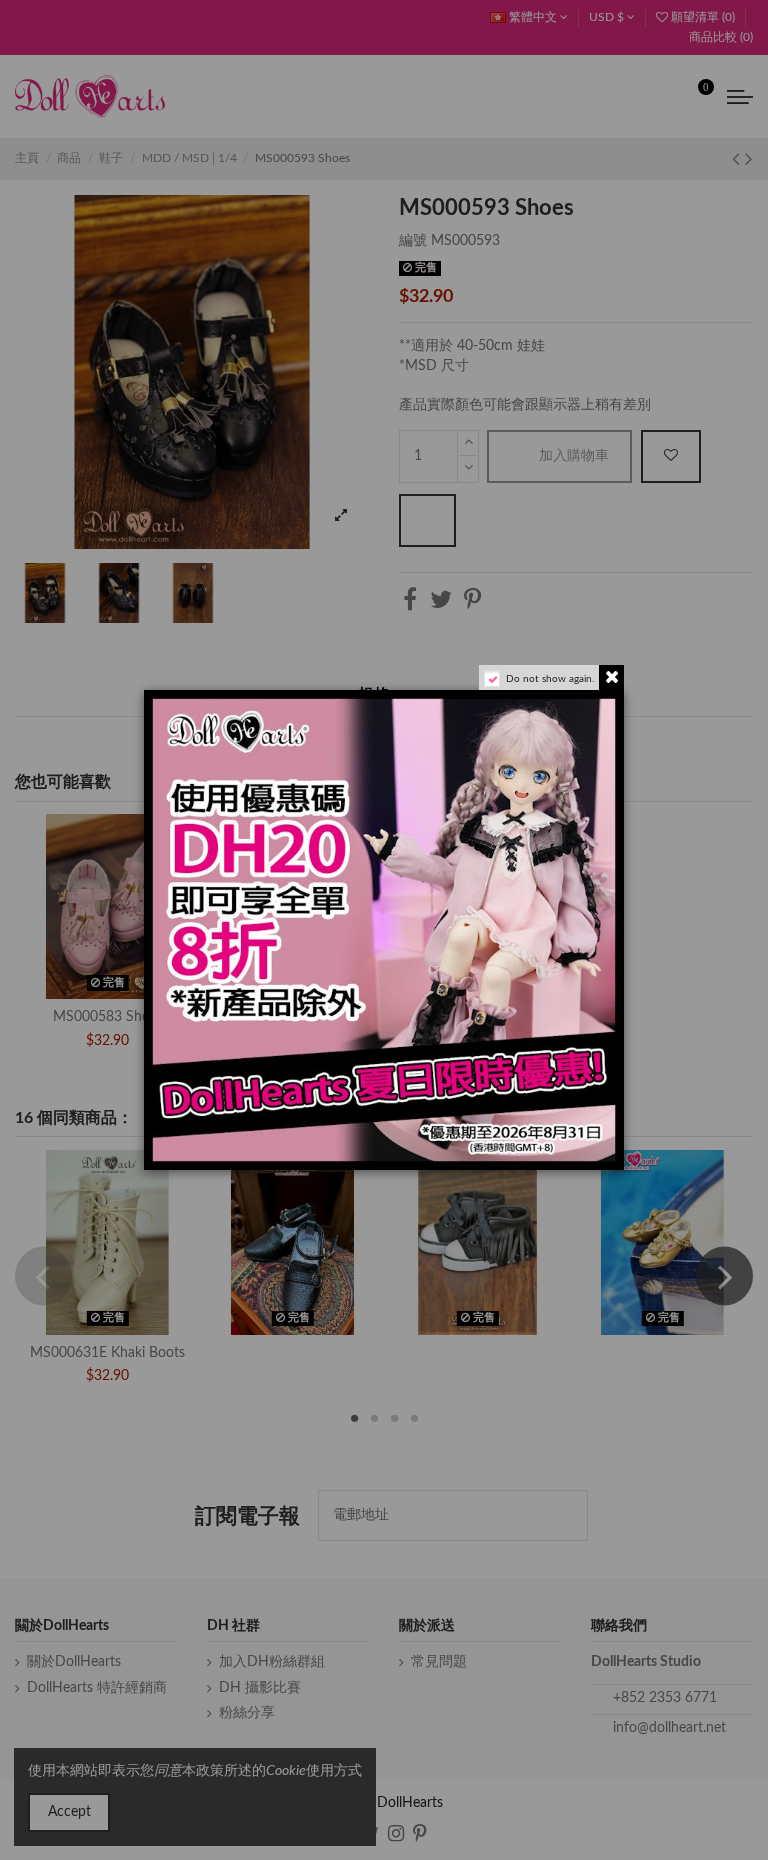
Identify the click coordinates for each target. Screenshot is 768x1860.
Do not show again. (550, 679)
